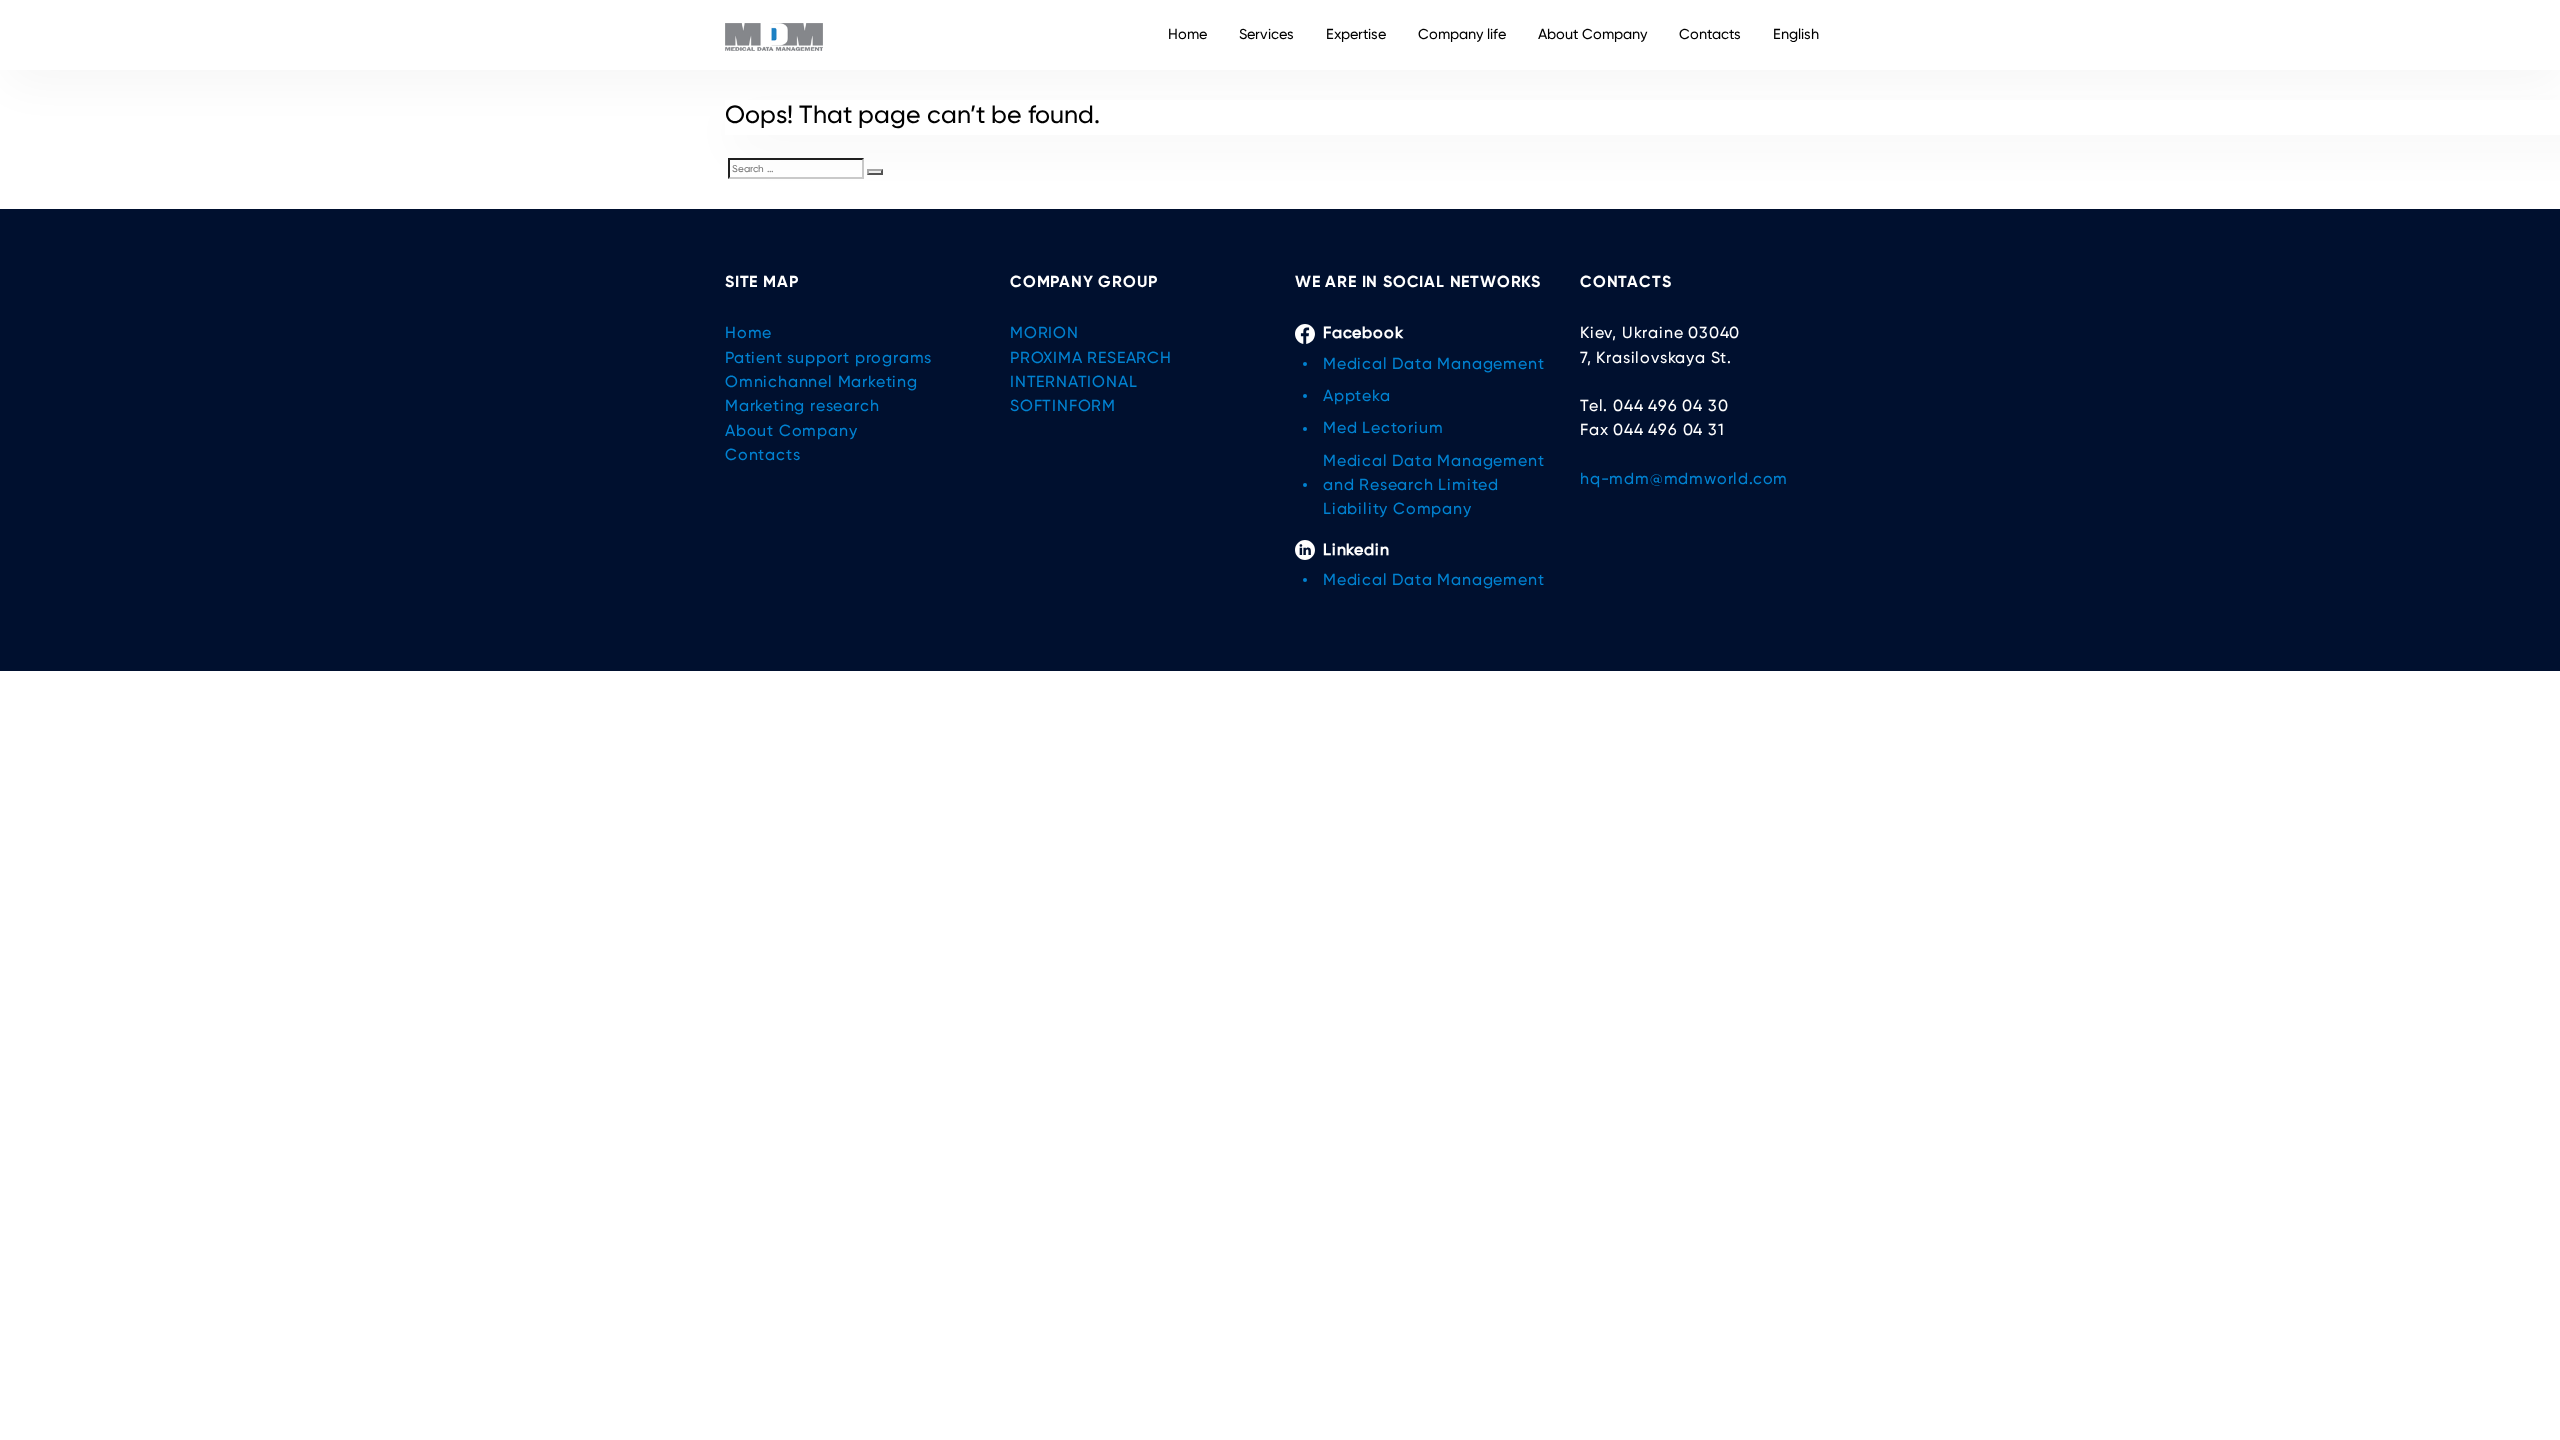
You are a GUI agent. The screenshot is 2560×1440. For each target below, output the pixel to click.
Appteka (1357, 395)
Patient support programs (828, 357)
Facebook (1363, 332)
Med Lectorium (1383, 427)
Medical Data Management (1433, 363)
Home (1187, 34)
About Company (1592, 34)
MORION (1044, 332)
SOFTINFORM (1063, 405)
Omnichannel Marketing (821, 381)
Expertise (1356, 34)
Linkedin (1356, 549)
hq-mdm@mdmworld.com (1684, 478)
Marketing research (802, 405)
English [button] (1796, 34)
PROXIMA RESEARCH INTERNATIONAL (1091, 369)
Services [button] (1266, 34)
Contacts (1710, 34)
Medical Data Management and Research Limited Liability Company (1433, 485)
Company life (1462, 34)
